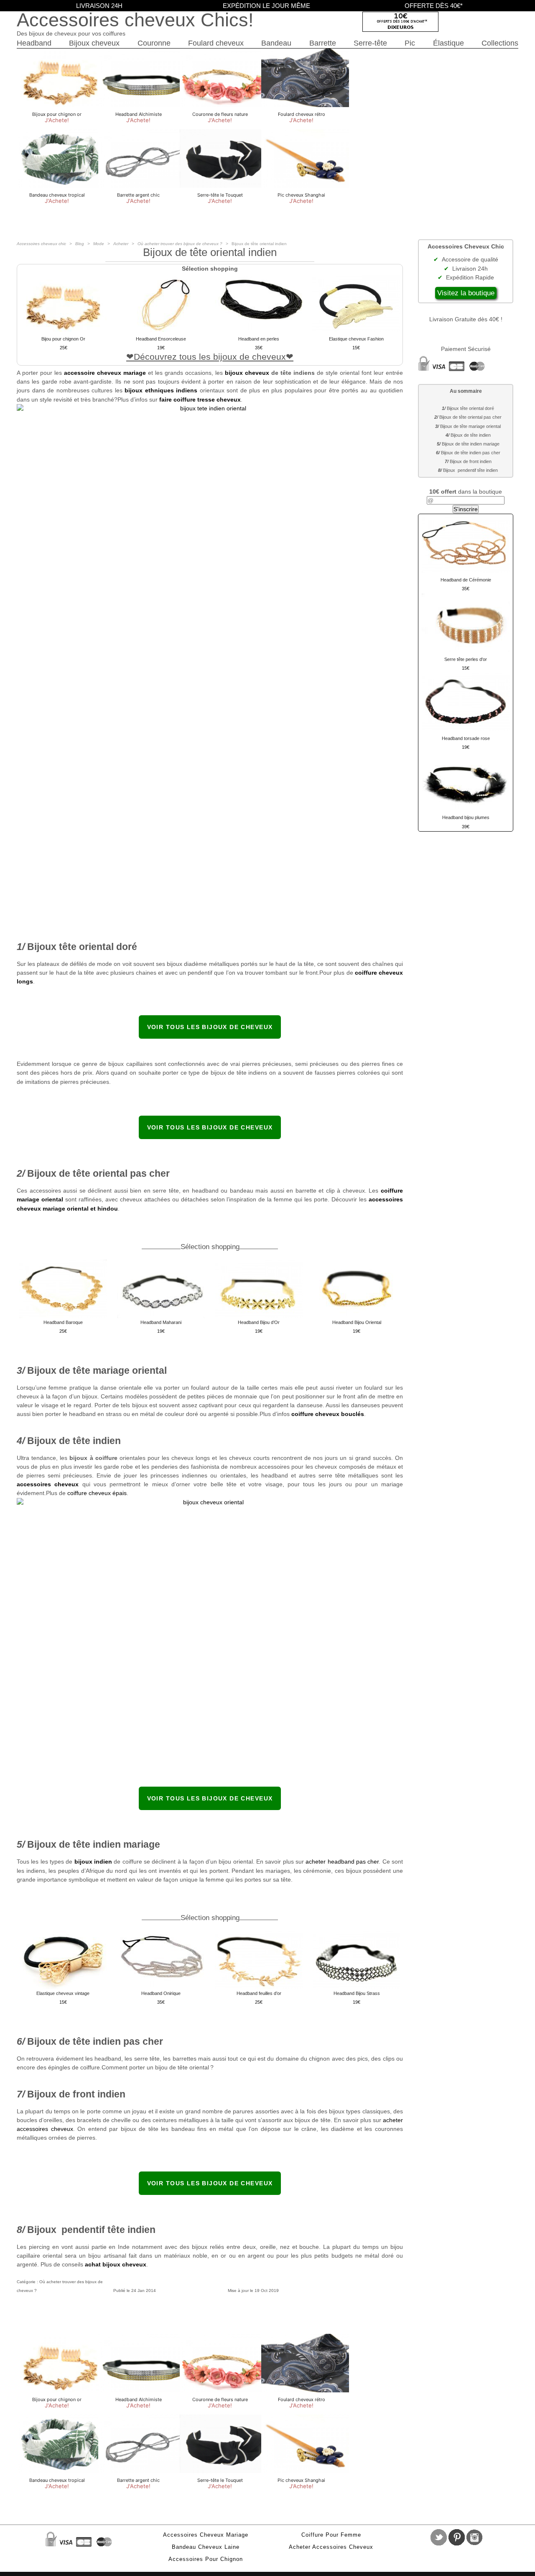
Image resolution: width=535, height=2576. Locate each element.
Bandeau (276, 43)
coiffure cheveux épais (97, 1493)
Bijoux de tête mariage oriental (470, 426)
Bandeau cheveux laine (206, 2547)
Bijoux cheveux (94, 43)
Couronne (154, 43)
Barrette (323, 43)
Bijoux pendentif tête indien (470, 470)
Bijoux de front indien (471, 461)
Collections (500, 43)
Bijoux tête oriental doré (470, 408)
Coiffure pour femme (331, 2535)
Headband (34, 43)
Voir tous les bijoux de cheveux (210, 1027)
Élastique (448, 43)
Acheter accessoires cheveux (331, 2547)
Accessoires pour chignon (206, 2559)
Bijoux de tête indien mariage (471, 444)
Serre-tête (370, 43)
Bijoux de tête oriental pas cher (470, 417)
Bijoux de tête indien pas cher (471, 453)
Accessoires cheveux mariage (206, 2535)
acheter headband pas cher (342, 1862)
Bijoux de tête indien (471, 435)
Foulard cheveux (216, 43)
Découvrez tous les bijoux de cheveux (210, 357)
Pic (410, 43)
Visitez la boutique (466, 293)
